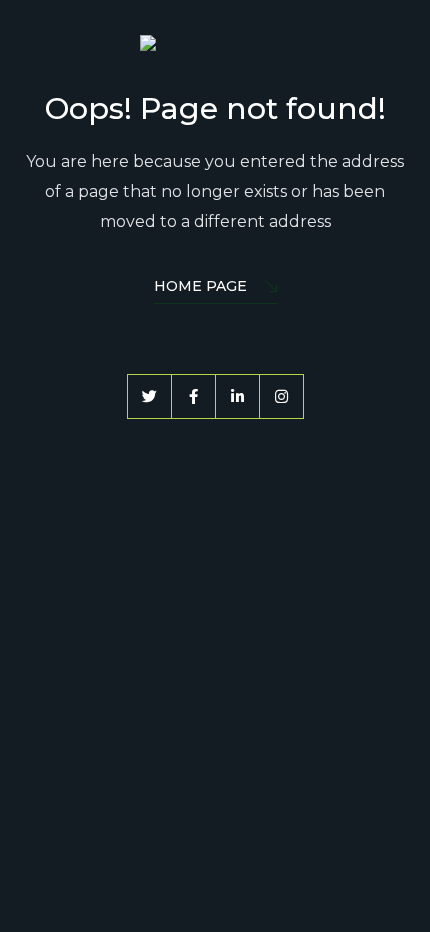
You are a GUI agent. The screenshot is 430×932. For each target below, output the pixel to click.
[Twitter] (149, 396)
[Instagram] (281, 396)
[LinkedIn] (237, 396)
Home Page (200, 286)
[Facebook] (193, 396)
